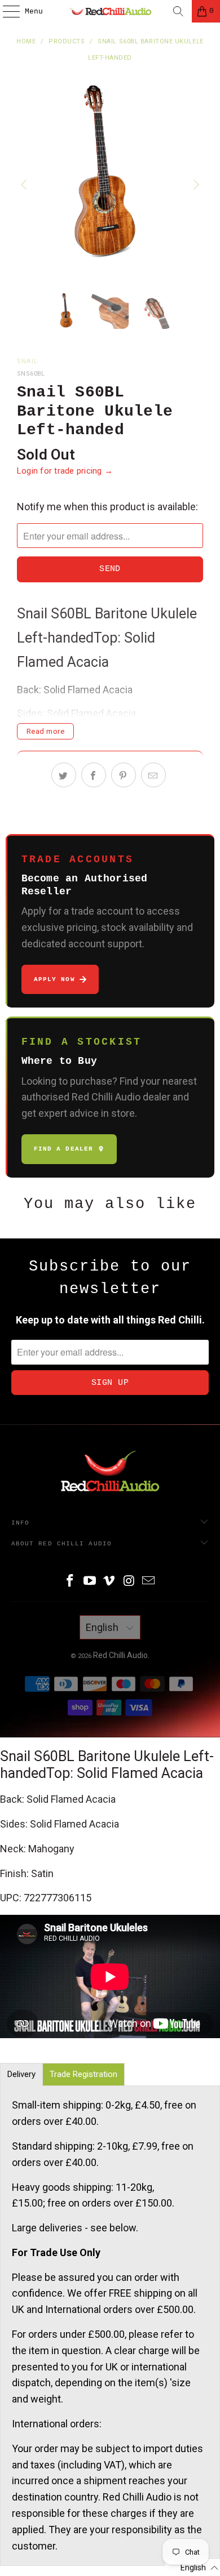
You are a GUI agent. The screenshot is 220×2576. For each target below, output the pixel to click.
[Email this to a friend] (153, 775)
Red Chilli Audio (120, 1655)
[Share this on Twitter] (64, 775)
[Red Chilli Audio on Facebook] (71, 1582)
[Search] (178, 11)
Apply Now (54, 979)
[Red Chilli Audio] (110, 11)
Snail (28, 361)
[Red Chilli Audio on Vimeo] (109, 1582)
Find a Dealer (63, 1149)
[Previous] (25, 185)
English (103, 1627)
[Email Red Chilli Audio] (149, 1582)
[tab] (21, 2074)
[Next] (195, 185)
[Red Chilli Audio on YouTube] (90, 1582)
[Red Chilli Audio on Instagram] (129, 1582)
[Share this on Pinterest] (124, 775)
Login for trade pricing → (65, 471)
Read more (46, 731)
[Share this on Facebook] (94, 775)
